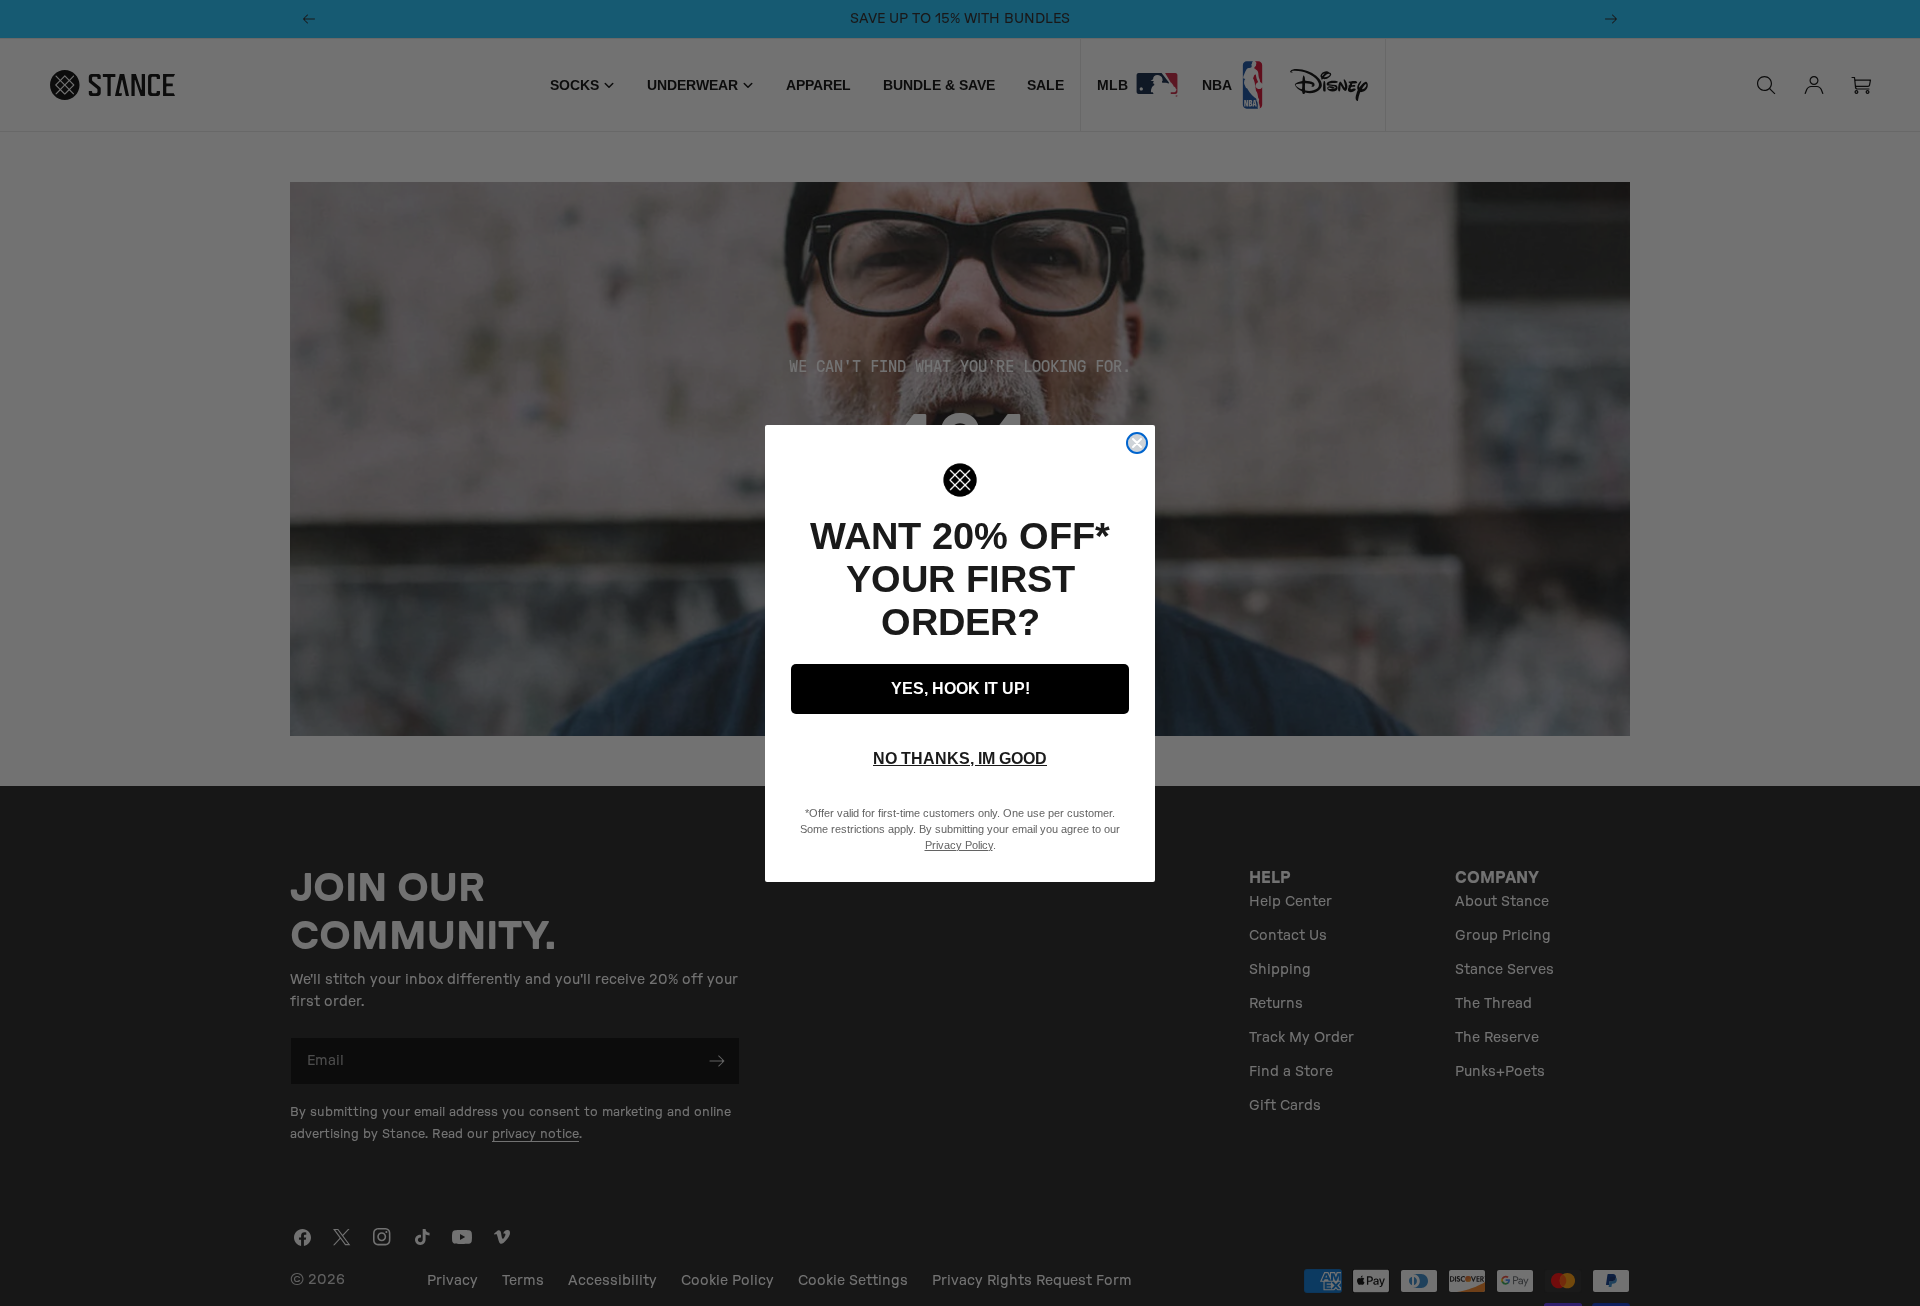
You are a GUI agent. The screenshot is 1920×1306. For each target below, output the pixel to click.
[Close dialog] (1137, 443)
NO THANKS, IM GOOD (960, 758)
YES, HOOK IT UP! (960, 688)
